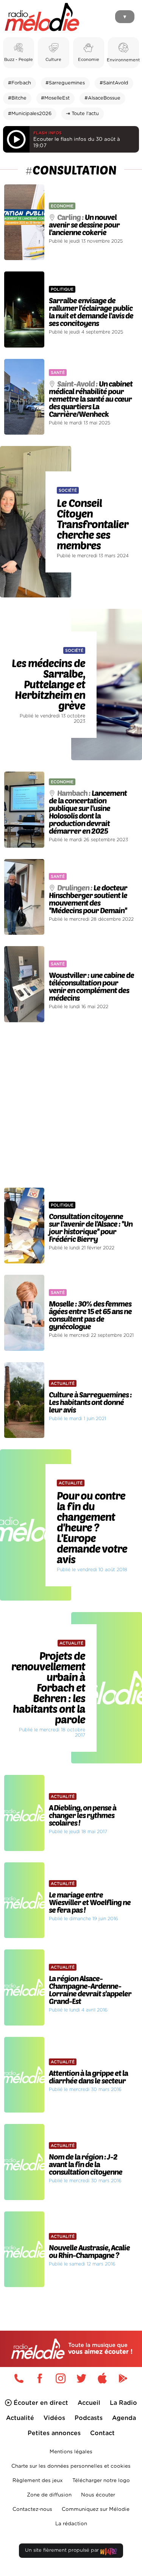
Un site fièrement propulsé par (63, 2550)
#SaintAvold (114, 83)
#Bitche (17, 98)
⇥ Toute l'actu (82, 114)
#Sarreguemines (65, 83)
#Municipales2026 (30, 114)
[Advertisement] (71, 1105)
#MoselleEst (55, 98)
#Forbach (20, 83)
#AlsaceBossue (102, 98)
